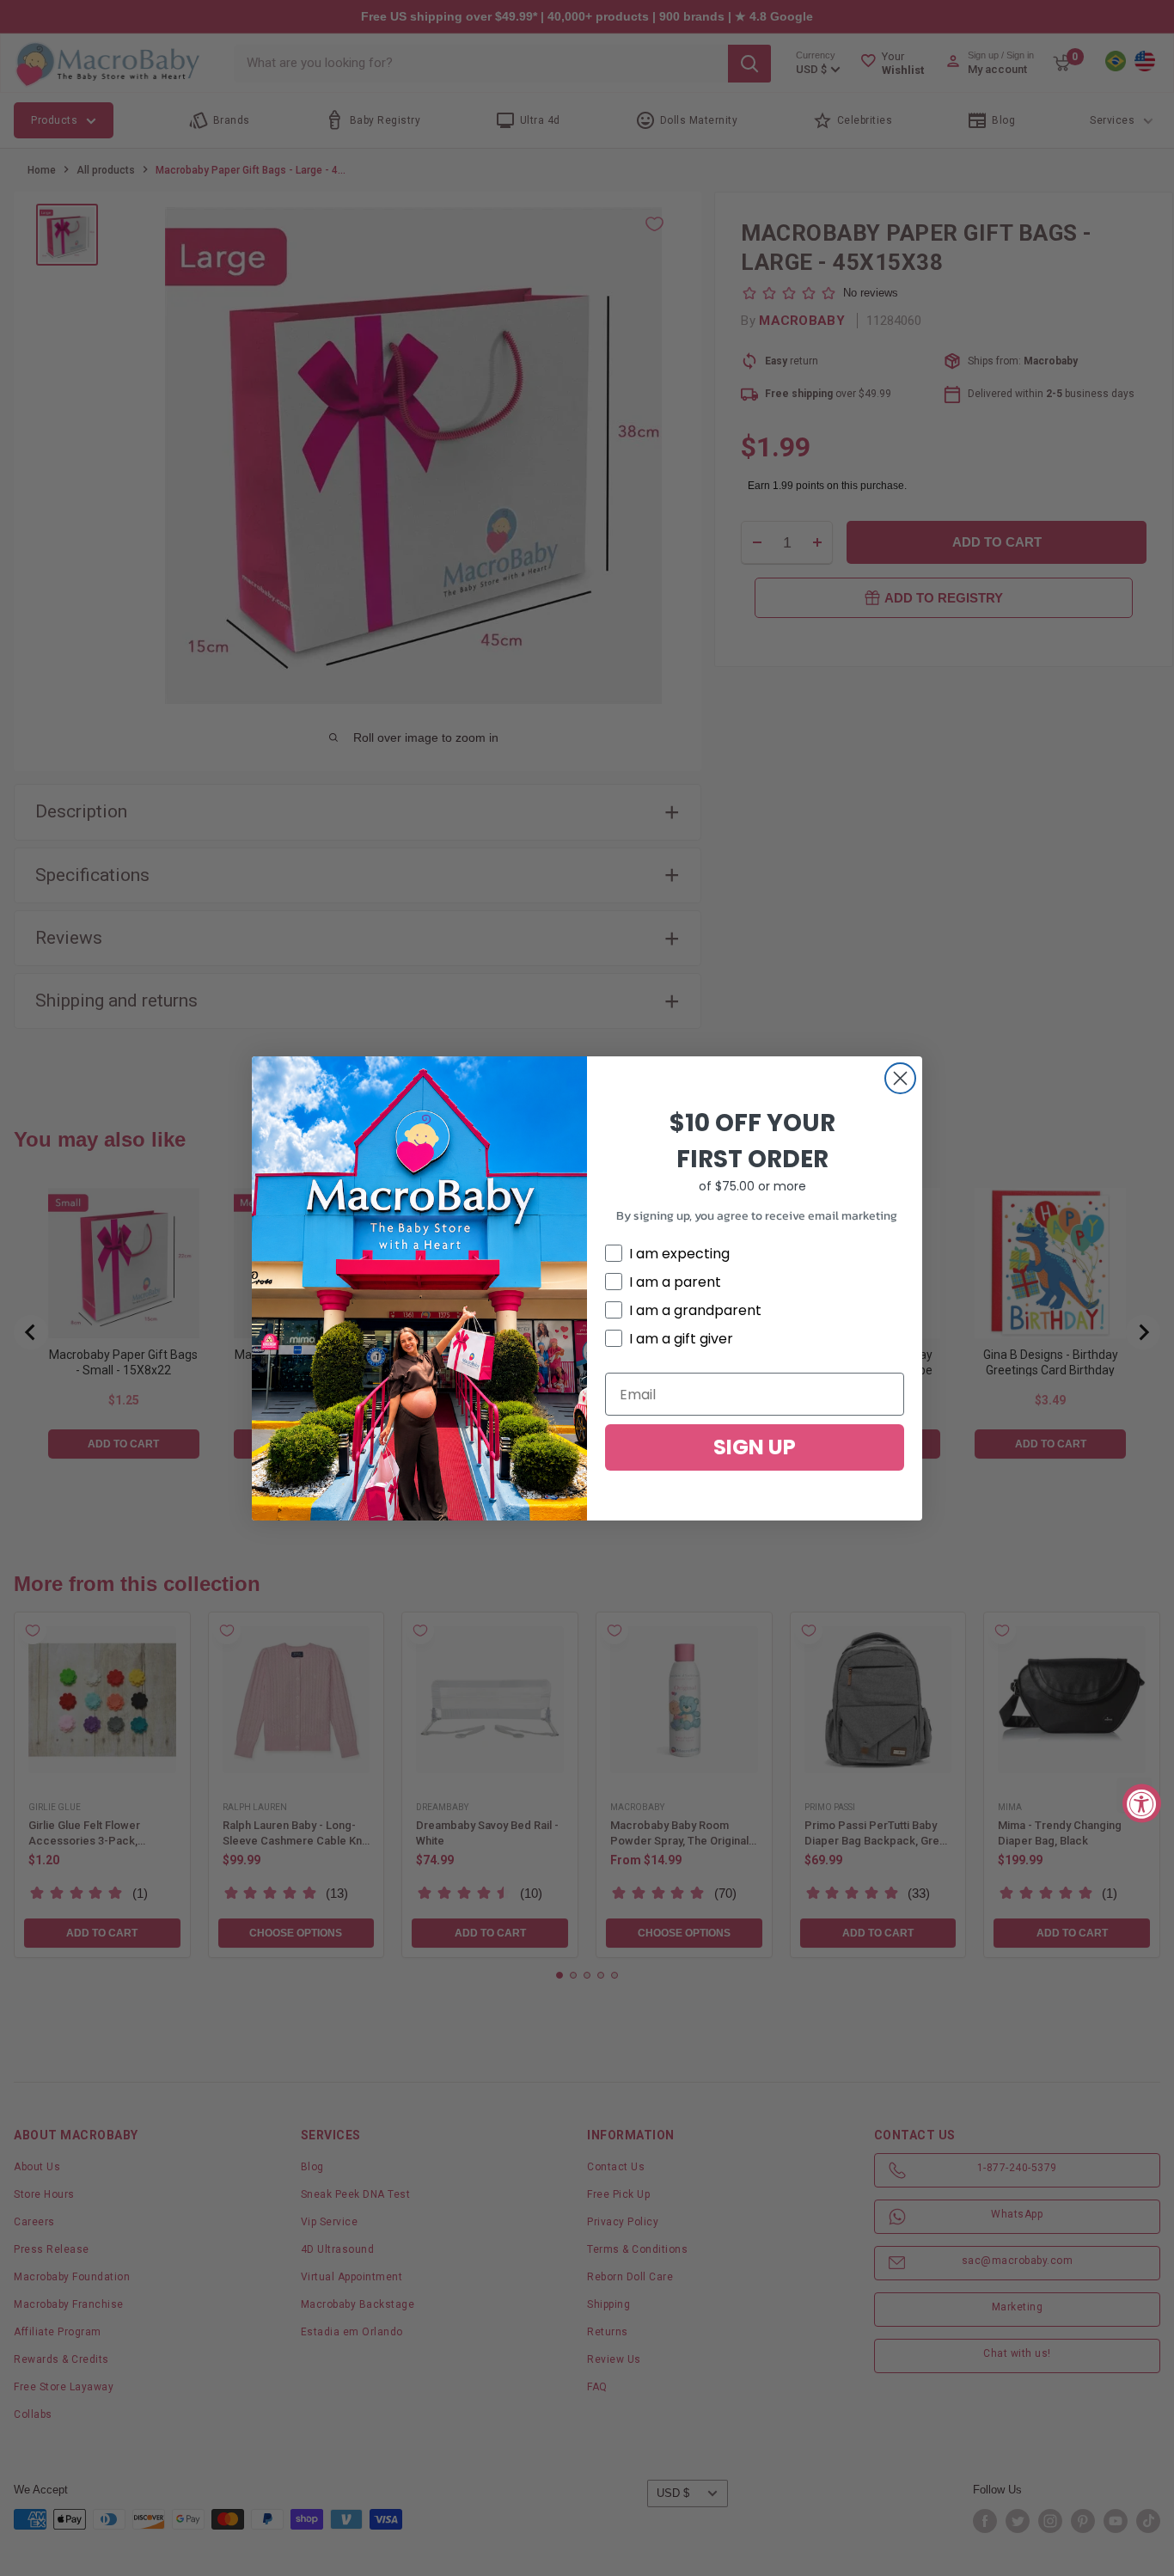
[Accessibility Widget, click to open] (1142, 1803)
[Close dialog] (900, 1078)
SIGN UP (755, 1447)
